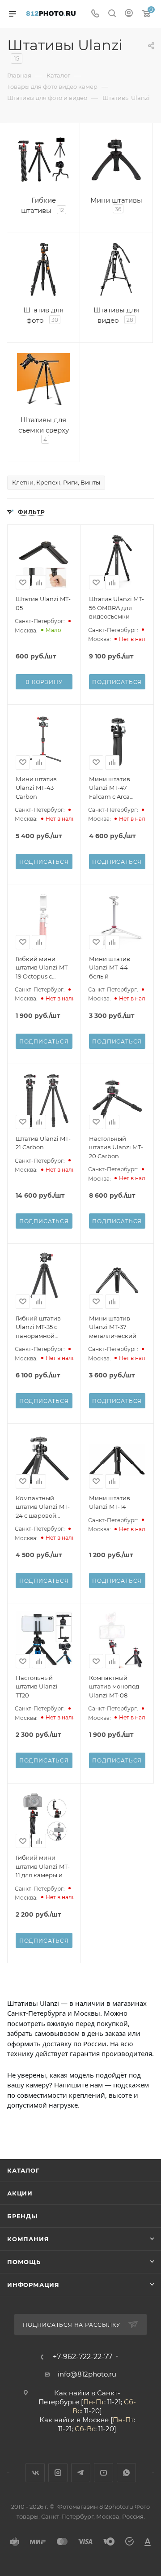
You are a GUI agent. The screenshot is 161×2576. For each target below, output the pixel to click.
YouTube (104, 2473)
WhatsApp (126, 2473)
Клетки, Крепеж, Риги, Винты (56, 482)
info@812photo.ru (87, 2374)
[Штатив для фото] (43, 269)
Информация (33, 2285)
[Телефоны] (95, 14)
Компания (28, 2239)
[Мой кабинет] (129, 14)
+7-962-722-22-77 (83, 2357)
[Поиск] (112, 14)
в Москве (93, 2420)
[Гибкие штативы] (43, 160)
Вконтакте (35, 2473)
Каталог (23, 2170)
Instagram (58, 2473)
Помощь (24, 2262)
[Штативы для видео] (116, 269)
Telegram (81, 2473)
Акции (20, 2193)
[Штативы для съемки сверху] (43, 379)
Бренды (22, 2216)
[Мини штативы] (116, 160)
